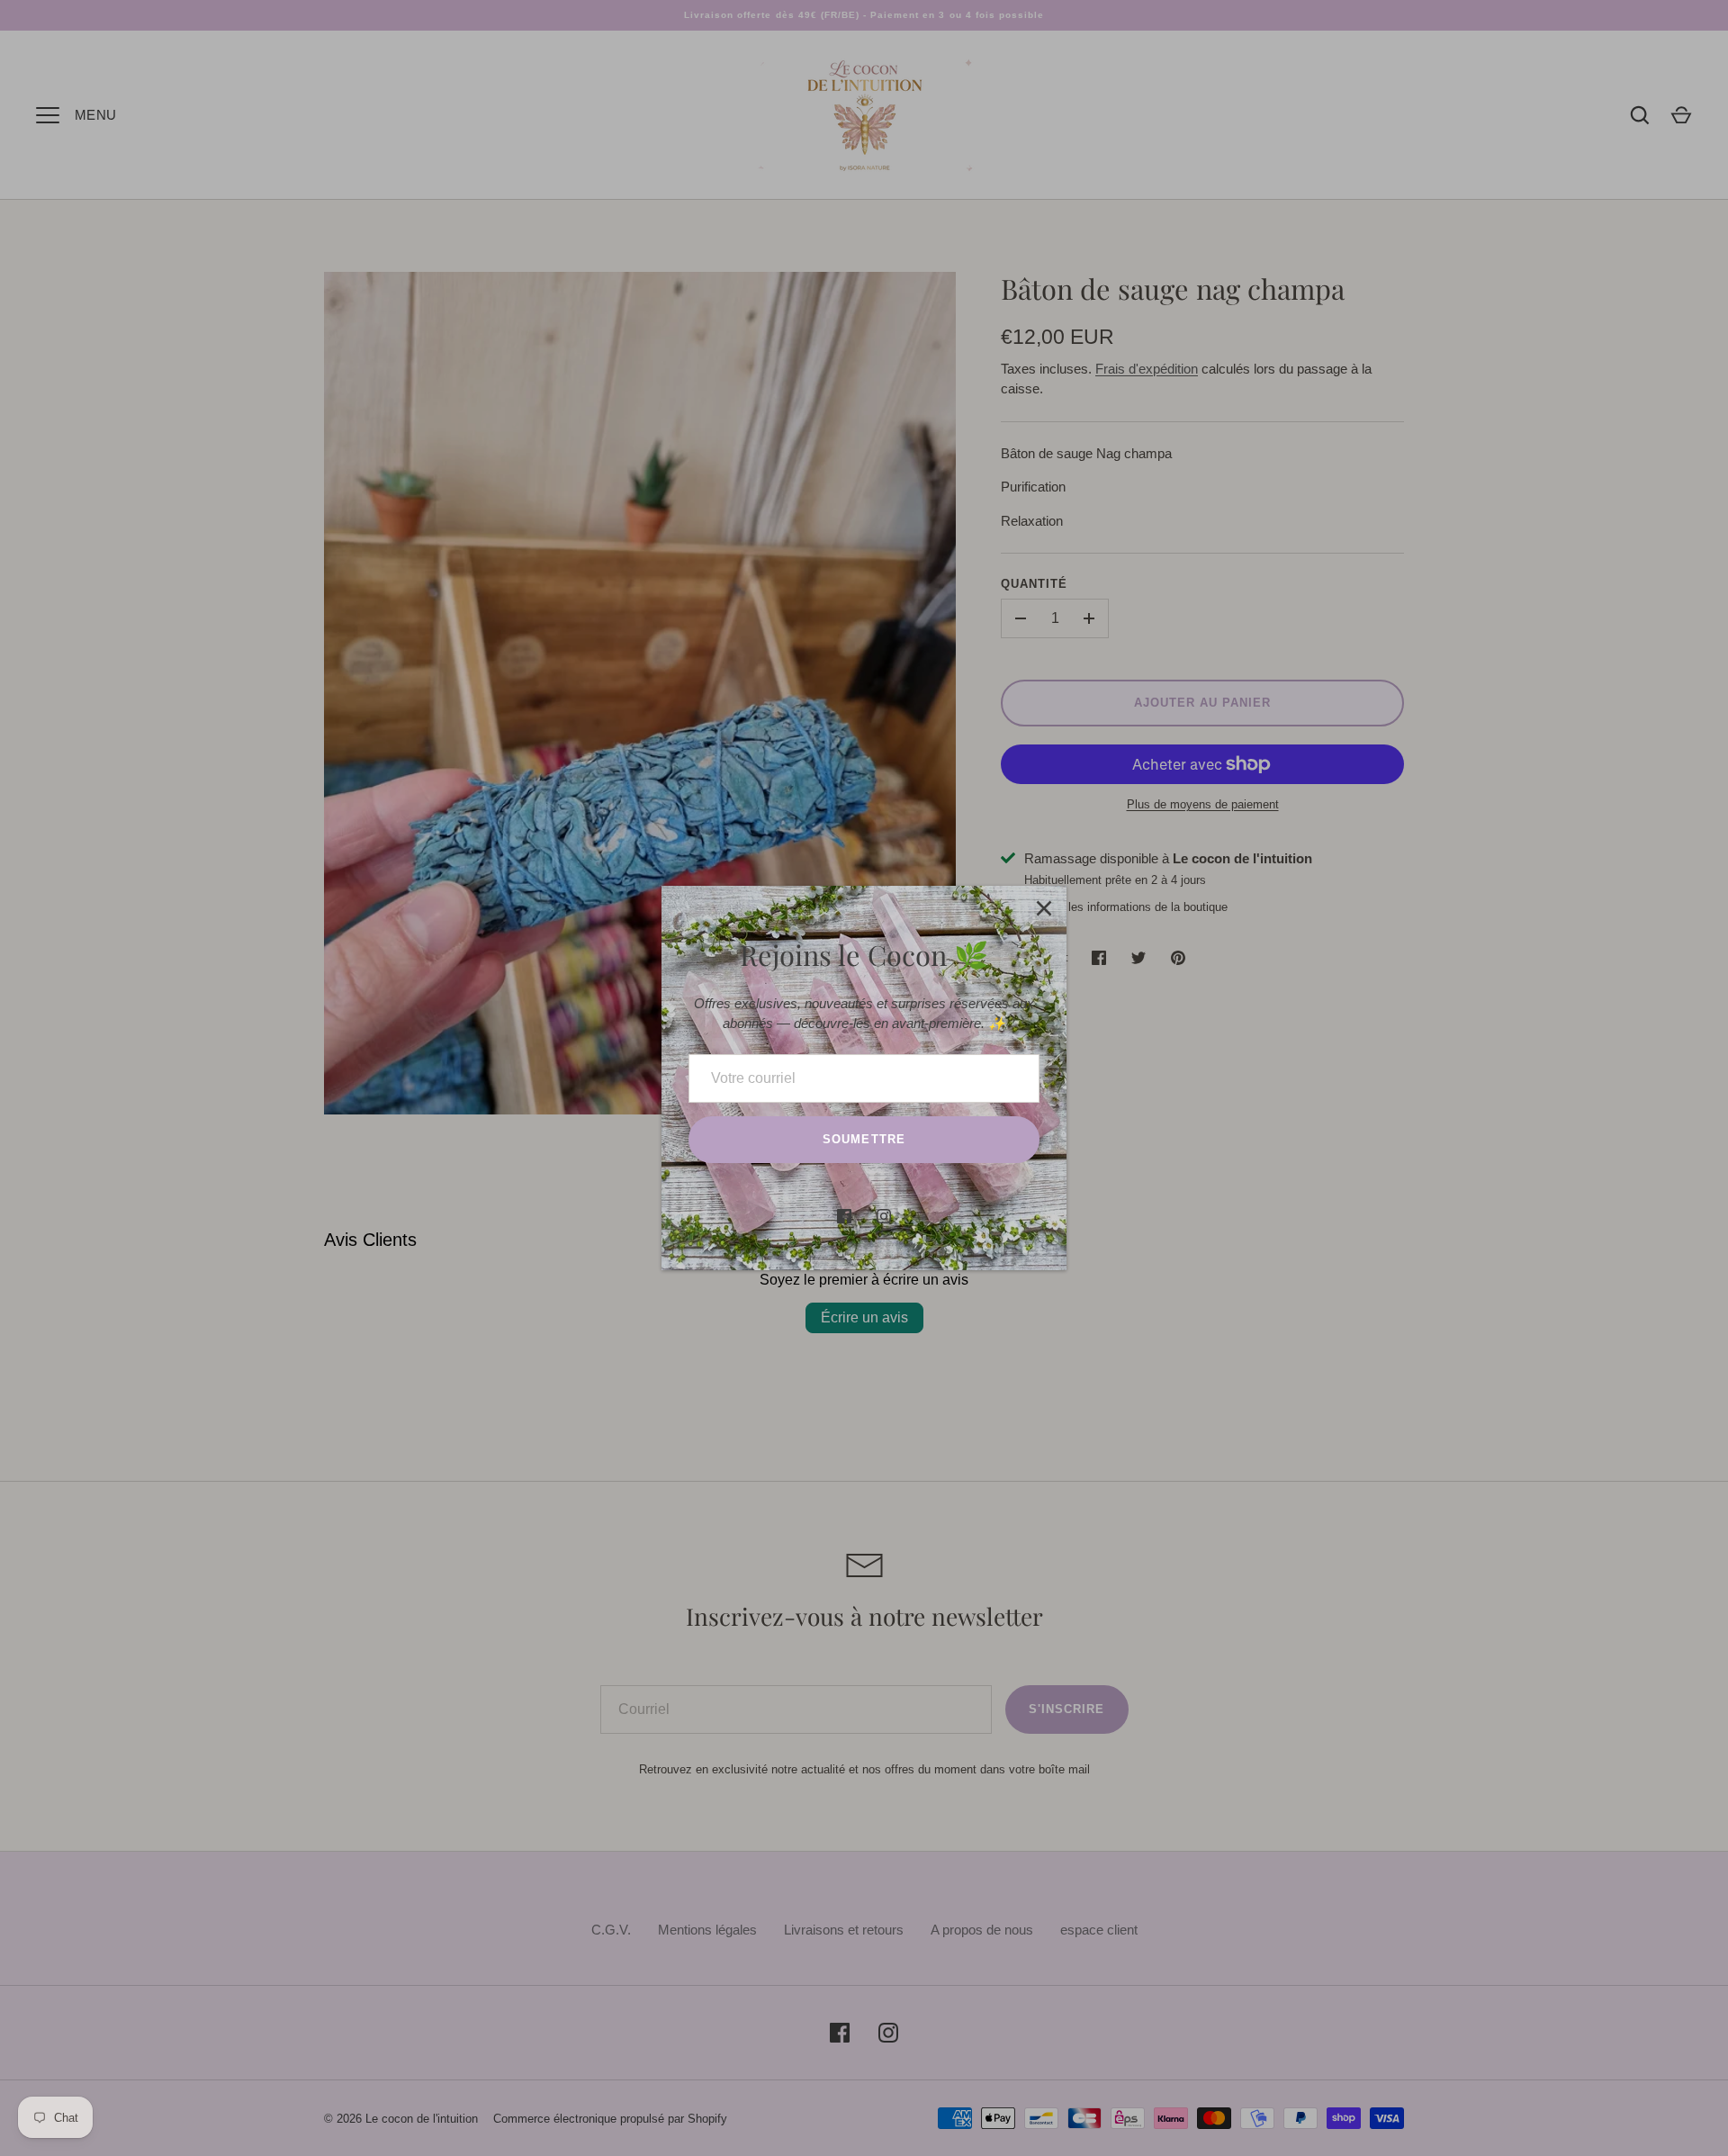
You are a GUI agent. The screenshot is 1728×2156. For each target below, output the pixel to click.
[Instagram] (884, 1216)
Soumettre (864, 1139)
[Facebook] (844, 1216)
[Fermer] (1044, 908)
